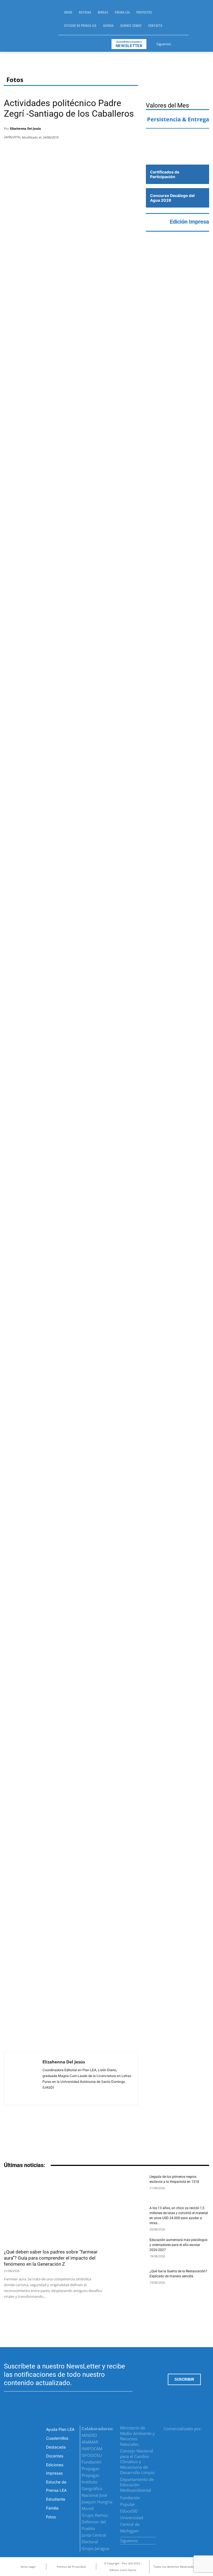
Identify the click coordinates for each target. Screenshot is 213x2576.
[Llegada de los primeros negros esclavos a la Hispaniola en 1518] (128, 2186)
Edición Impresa (189, 222)
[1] (177, 154)
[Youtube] (196, 43)
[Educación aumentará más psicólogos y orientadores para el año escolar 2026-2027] (128, 2249)
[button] (195, 21)
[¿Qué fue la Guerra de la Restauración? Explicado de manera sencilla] (128, 2281)
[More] (132, 130)
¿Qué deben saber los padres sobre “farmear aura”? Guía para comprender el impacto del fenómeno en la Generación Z (51, 2258)
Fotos (15, 80)
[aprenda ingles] (177, 138)
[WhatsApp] (117, 130)
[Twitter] (190, 43)
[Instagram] (183, 43)
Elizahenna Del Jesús (25, 128)
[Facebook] (176, 43)
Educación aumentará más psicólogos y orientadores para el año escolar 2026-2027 (178, 2245)
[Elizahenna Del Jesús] (23, 2078)
